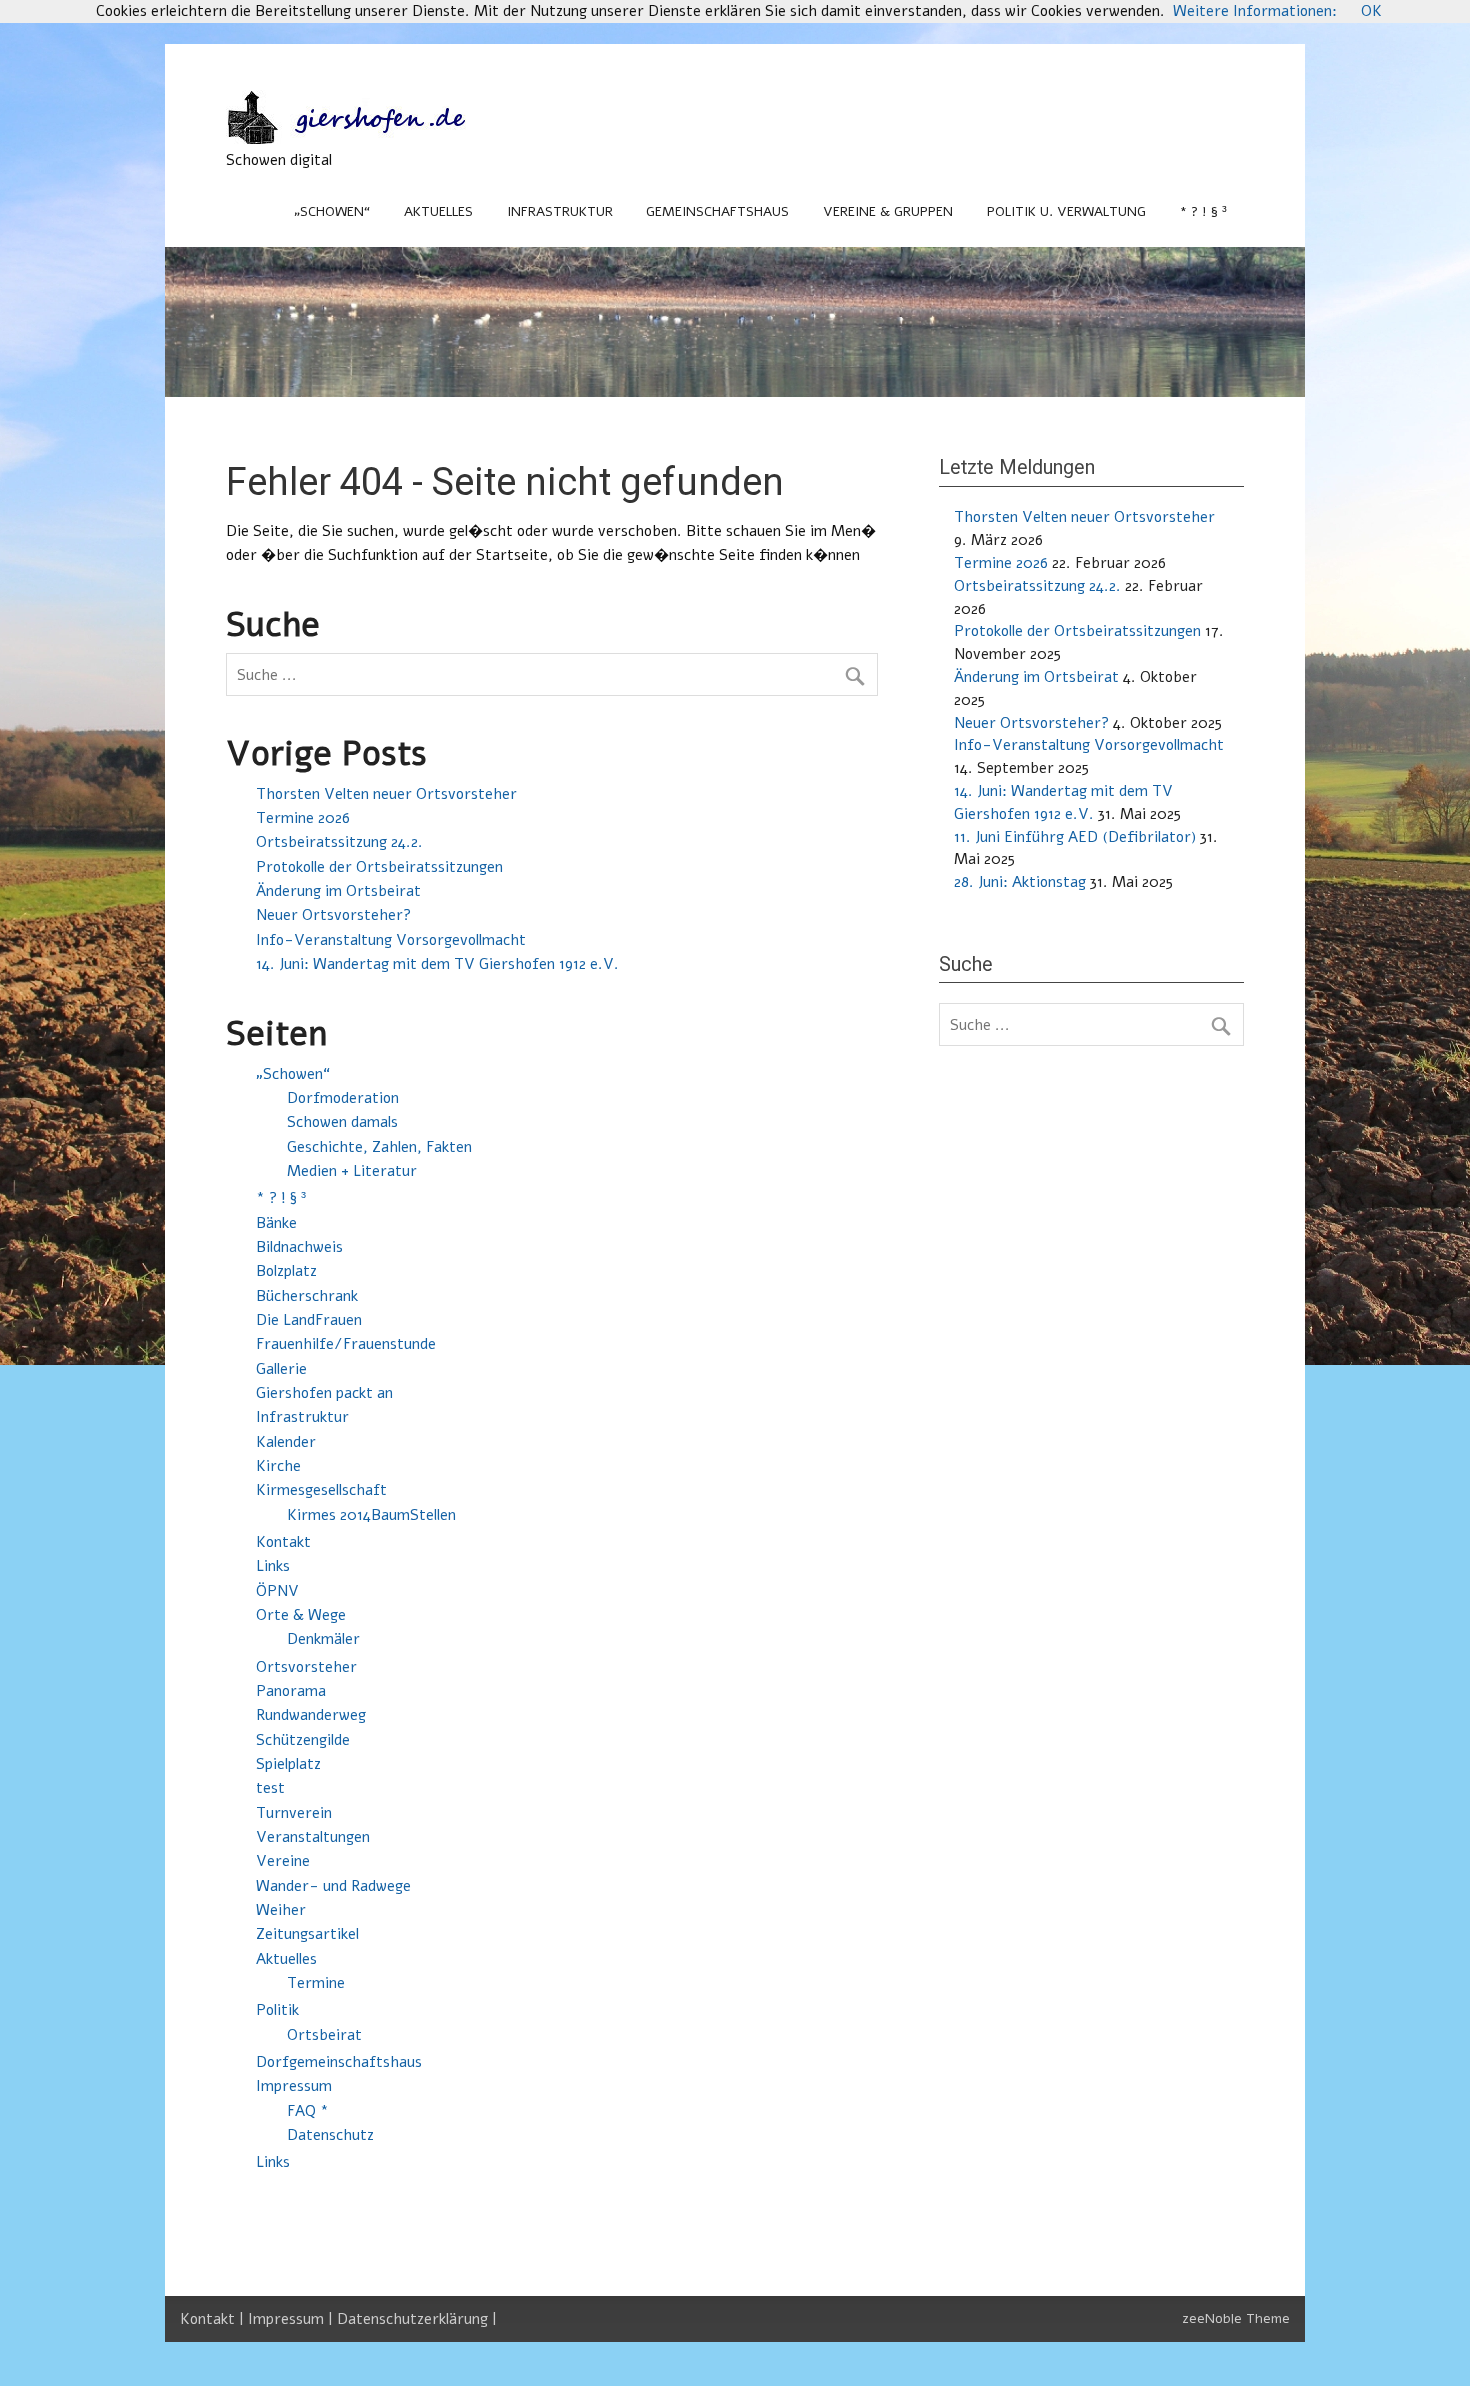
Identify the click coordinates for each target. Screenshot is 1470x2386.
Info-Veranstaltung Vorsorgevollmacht (391, 940)
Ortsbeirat (324, 2035)
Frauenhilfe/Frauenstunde (346, 1344)
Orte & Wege (301, 1615)
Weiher (281, 1910)
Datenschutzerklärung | (417, 2319)
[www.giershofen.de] (366, 139)
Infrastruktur (560, 211)
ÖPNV (277, 1591)
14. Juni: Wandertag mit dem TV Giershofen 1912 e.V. (437, 964)
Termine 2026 (303, 818)
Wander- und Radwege (333, 1886)
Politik (277, 2010)
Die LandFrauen (309, 1320)
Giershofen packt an (324, 1393)
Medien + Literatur (352, 1171)
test (270, 1788)
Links (273, 1566)
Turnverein (294, 1813)
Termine (316, 1983)
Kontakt (283, 1542)
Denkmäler (323, 1639)
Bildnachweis (299, 1247)
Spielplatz (288, 1764)
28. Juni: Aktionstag (1020, 882)
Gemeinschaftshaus (717, 211)
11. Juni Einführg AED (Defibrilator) (1075, 837)
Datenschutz (330, 2135)
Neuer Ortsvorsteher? (333, 915)
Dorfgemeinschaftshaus (339, 2062)
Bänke (276, 1223)
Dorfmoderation (343, 1098)
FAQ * (308, 2111)
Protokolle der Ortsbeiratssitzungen (379, 867)
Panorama (291, 1691)
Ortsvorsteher (306, 1667)
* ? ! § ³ (1203, 211)
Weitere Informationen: (1255, 11)
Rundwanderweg (311, 1715)
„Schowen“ (332, 211)
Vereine (283, 1861)
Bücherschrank (307, 1296)
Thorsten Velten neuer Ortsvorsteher (386, 794)
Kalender (286, 1442)
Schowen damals (342, 1122)
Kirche (278, 1466)
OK (1371, 11)
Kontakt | (214, 2319)
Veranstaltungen (313, 1837)
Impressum (294, 2086)
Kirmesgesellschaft (321, 1490)
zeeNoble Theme (1236, 2318)
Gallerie (281, 1369)
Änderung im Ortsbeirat (338, 891)
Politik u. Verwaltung (1066, 211)
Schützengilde (303, 1740)
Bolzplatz (286, 1271)
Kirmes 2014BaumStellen (371, 1515)
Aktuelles (438, 211)
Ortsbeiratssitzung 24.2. (339, 842)
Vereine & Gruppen (888, 211)
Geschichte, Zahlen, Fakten (379, 1147)
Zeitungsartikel (307, 1934)
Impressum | (292, 2319)
